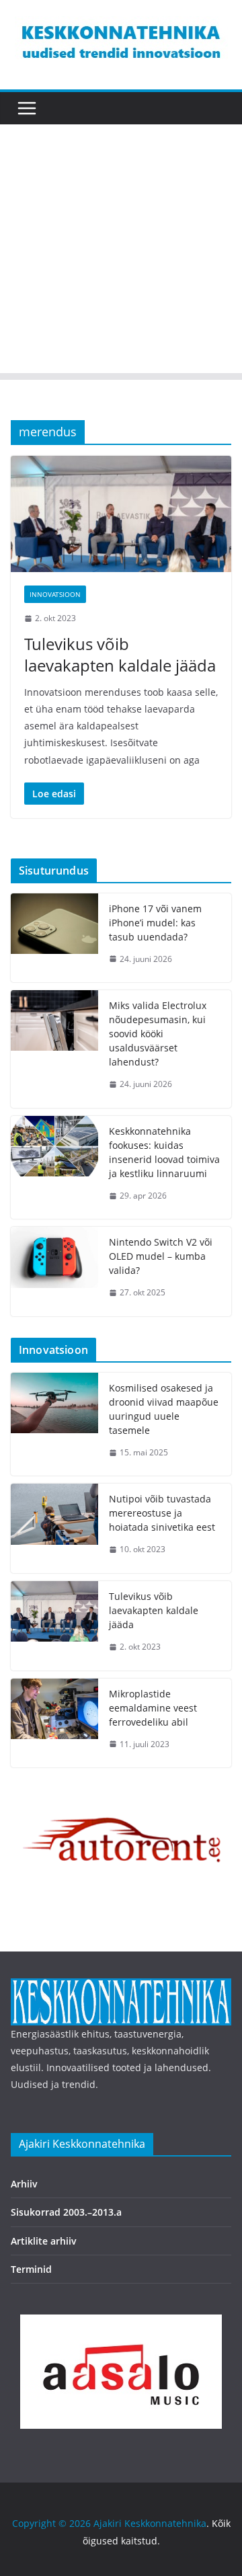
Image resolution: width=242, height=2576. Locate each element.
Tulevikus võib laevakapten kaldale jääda (120, 654)
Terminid (31, 2269)
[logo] (121, 1987)
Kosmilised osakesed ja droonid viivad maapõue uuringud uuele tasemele (164, 1409)
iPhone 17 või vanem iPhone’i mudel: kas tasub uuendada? (155, 923)
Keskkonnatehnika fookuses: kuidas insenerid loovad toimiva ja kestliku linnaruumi (164, 1152)
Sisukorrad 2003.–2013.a (66, 2212)
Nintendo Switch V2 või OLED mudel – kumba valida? (161, 1256)
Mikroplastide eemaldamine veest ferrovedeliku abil (153, 1708)
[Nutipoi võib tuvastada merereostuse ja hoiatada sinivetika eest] (54, 1528)
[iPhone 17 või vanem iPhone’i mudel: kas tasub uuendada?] (54, 938)
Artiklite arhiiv (44, 2241)
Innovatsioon (55, 594)
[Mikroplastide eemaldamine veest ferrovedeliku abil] (54, 1723)
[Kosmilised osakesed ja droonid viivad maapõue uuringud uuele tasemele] (54, 1424)
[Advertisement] (121, 252)
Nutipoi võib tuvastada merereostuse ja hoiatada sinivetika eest (162, 1513)
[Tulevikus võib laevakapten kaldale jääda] (121, 514)
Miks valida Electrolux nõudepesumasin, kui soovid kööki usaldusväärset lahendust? (158, 1034)
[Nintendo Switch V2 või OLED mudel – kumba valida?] (54, 1272)
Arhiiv (24, 2184)
